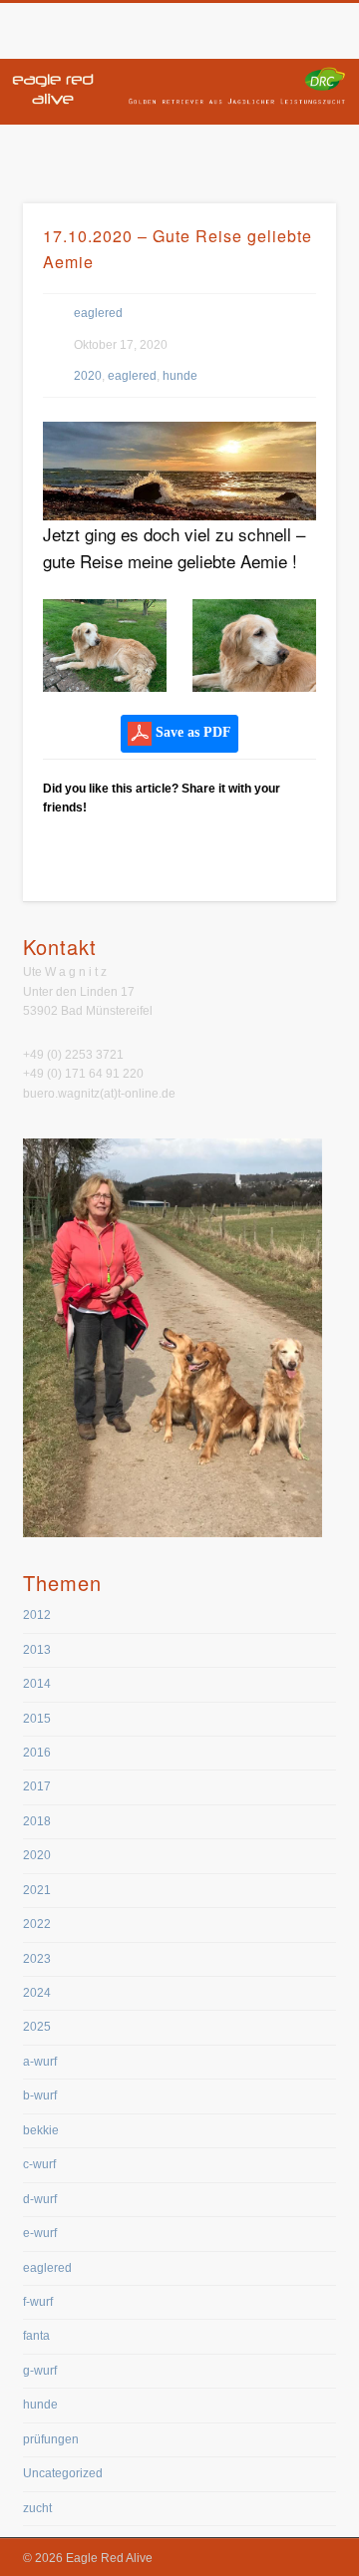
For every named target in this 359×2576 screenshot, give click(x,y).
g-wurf (40, 2371)
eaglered (98, 313)
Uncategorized (63, 2473)
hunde (180, 376)
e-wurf (40, 2233)
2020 (88, 376)
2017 (37, 1786)
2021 (37, 1890)
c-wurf (39, 2164)
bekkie (41, 2130)
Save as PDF (191, 732)
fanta (36, 2336)
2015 (37, 1719)
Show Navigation (289, 178)
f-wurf (38, 2302)
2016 (37, 1753)
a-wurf (40, 2062)
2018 (37, 1821)
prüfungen (51, 2439)
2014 (37, 1684)
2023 (37, 1959)
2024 (37, 1993)
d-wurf (40, 2199)
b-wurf (40, 2095)
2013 (37, 1650)
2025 (37, 2027)
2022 (37, 1924)
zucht (37, 2508)
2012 (37, 1615)
